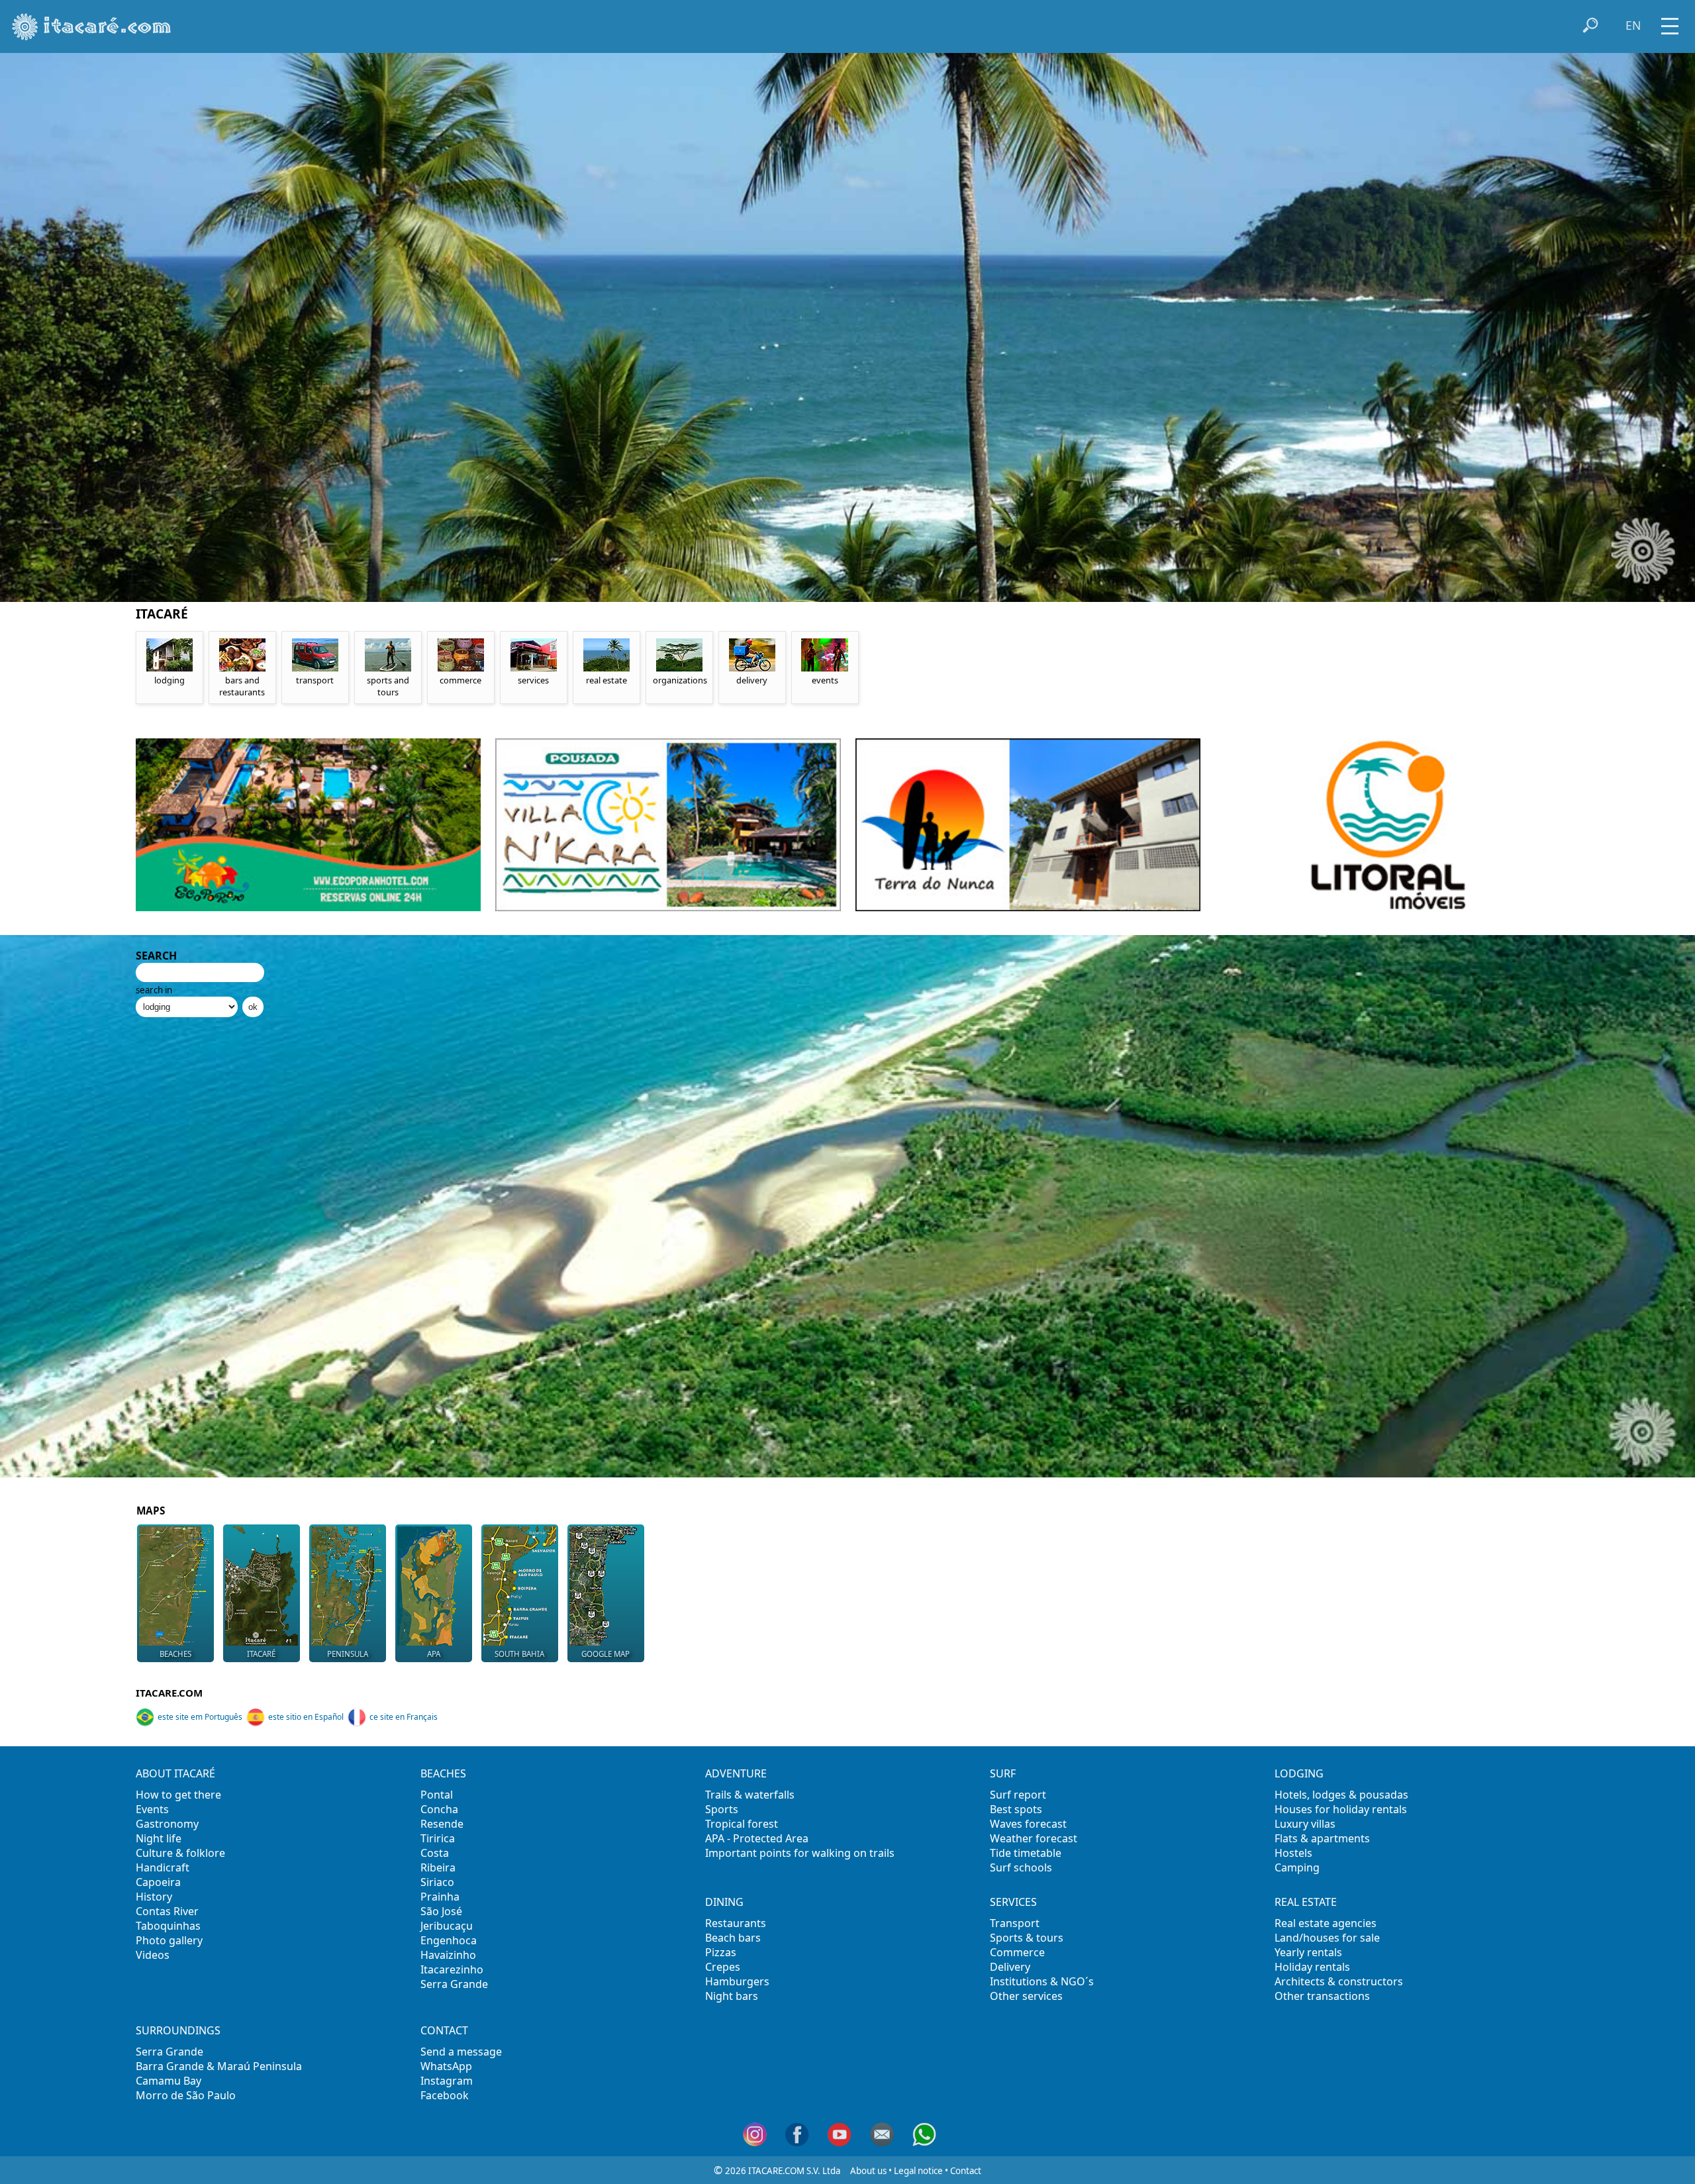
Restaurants (736, 1923)
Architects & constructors (1339, 1981)
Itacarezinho (452, 1969)
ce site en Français (404, 1717)
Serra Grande (454, 1984)
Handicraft (163, 1867)
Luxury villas (1305, 1824)
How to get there (178, 1795)
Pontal (437, 1795)
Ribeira (438, 1867)
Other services (1026, 1996)
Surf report (1018, 1795)
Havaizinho (448, 1955)
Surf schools (1021, 1867)
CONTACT (444, 2030)
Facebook (445, 2095)
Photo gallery (169, 1940)
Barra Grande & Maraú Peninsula (219, 2066)
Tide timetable (1026, 1853)
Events (152, 1809)
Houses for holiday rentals (1341, 1809)
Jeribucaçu (447, 1926)
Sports (722, 1809)
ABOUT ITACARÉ (175, 1773)
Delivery (1010, 1967)
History (154, 1897)
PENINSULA (348, 1654)
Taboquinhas (168, 1926)
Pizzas (721, 1952)
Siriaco (437, 1882)
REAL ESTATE (1306, 1902)
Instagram (447, 2081)
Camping (1297, 1867)
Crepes (723, 1967)
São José (441, 1911)
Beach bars (733, 1938)
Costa (435, 1853)
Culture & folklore (180, 1853)
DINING (724, 1902)
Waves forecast (1028, 1824)
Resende (442, 1824)
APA (434, 1654)
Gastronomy (167, 1824)
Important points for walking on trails (800, 1853)
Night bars (732, 1996)
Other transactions (1322, 1996)
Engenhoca (449, 1940)
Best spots (1016, 1809)
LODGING (1299, 1773)
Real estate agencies (1326, 1923)
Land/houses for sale (1327, 1938)
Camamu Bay (169, 2081)
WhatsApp (446, 2066)
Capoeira (158, 1882)
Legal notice (918, 2171)
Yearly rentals (1308, 1952)
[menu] (1670, 22)
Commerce (1017, 1952)
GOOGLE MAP (605, 1654)
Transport (1015, 1923)
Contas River (167, 1911)
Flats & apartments (1322, 1838)
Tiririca (438, 1838)
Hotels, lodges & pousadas (1341, 1795)
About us (868, 2171)
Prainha (440, 1897)
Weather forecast (1034, 1838)
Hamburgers (737, 1981)
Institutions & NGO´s (1042, 1981)
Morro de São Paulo (186, 2095)
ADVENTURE (736, 1773)
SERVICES (1013, 1902)
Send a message (461, 2052)
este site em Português (200, 1717)
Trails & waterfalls (750, 1795)
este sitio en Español (306, 1717)
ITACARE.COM (169, 1693)
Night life (159, 1838)
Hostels (1293, 1853)
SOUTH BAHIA (519, 1654)
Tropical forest (742, 1824)
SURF (1003, 1773)
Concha (439, 1809)
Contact (966, 2171)
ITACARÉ (261, 1654)
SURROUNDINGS (178, 2030)
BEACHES (175, 1654)
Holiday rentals (1312, 1967)
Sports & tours (1027, 1938)
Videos (153, 1955)
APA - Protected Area (757, 1838)
